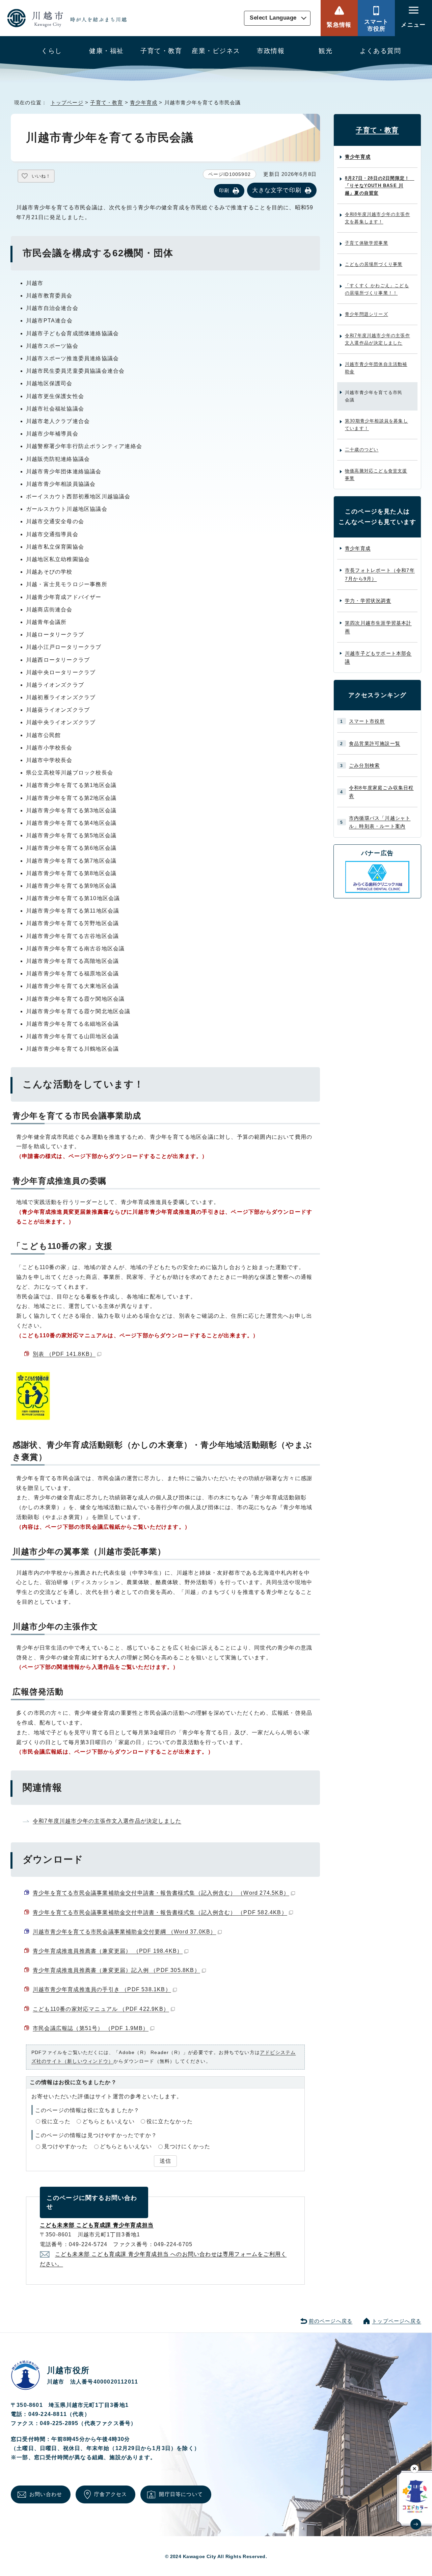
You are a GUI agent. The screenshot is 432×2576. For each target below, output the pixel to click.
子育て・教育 (161, 51)
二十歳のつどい (362, 450)
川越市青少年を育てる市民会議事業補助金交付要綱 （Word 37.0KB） (124, 1932)
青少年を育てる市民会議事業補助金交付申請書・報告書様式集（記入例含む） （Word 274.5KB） (161, 1893)
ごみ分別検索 (364, 765)
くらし (51, 51)
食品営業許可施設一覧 (375, 743)
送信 (165, 2161)
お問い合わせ (46, 2494)
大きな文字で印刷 (277, 190)
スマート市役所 (376, 25)
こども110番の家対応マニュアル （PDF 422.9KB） (101, 2009)
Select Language (273, 18)
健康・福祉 (106, 51)
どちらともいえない (109, 2121)
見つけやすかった (65, 2146)
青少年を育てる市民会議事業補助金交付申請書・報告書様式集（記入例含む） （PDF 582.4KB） (160, 1912)
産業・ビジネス (216, 51)
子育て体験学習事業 (367, 243)
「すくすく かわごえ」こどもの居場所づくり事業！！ (377, 289)
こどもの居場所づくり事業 (374, 264)
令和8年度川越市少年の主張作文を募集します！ (377, 218)
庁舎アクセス (111, 2494)
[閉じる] (415, 2468)
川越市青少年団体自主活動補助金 (376, 368)
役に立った (56, 2121)
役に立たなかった (170, 2121)
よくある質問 (381, 51)
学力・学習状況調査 (368, 601)
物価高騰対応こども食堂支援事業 (376, 475)
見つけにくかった (187, 2146)
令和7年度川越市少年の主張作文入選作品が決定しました (107, 1821)
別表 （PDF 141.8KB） (64, 1354)
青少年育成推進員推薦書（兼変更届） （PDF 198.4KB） (108, 1951)
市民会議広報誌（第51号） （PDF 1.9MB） (91, 2028)
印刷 (224, 190)
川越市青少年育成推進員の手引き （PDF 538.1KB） (102, 1989)
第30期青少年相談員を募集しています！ (376, 425)
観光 (326, 51)
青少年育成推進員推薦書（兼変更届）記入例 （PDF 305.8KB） (116, 1970)
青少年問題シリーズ (367, 314)
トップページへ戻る (397, 2321)
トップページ (67, 102)
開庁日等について (181, 2494)
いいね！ (41, 176)
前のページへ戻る (331, 2321)
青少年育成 (144, 102)
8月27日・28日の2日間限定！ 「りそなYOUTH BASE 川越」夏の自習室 (380, 186)
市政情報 (271, 51)
